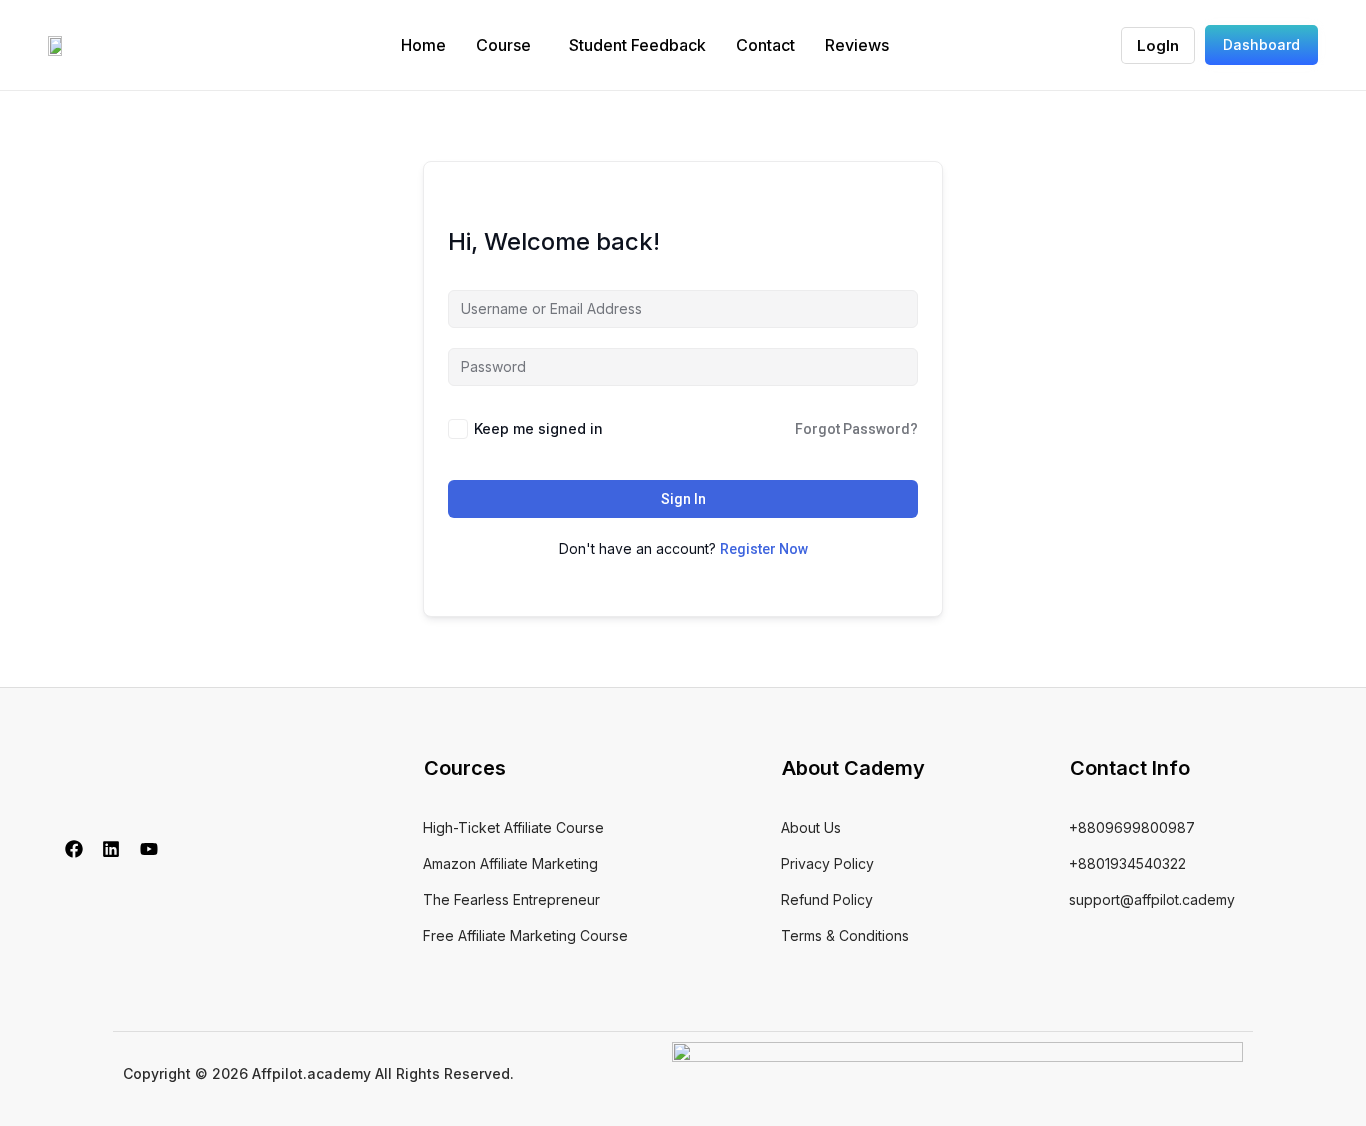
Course (503, 45)
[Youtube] (149, 849)
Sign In (683, 499)
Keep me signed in (538, 428)
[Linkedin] (112, 849)
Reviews (857, 45)
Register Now (764, 549)
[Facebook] (74, 849)
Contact (765, 45)
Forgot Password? (856, 429)
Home (423, 45)
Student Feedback (637, 45)
